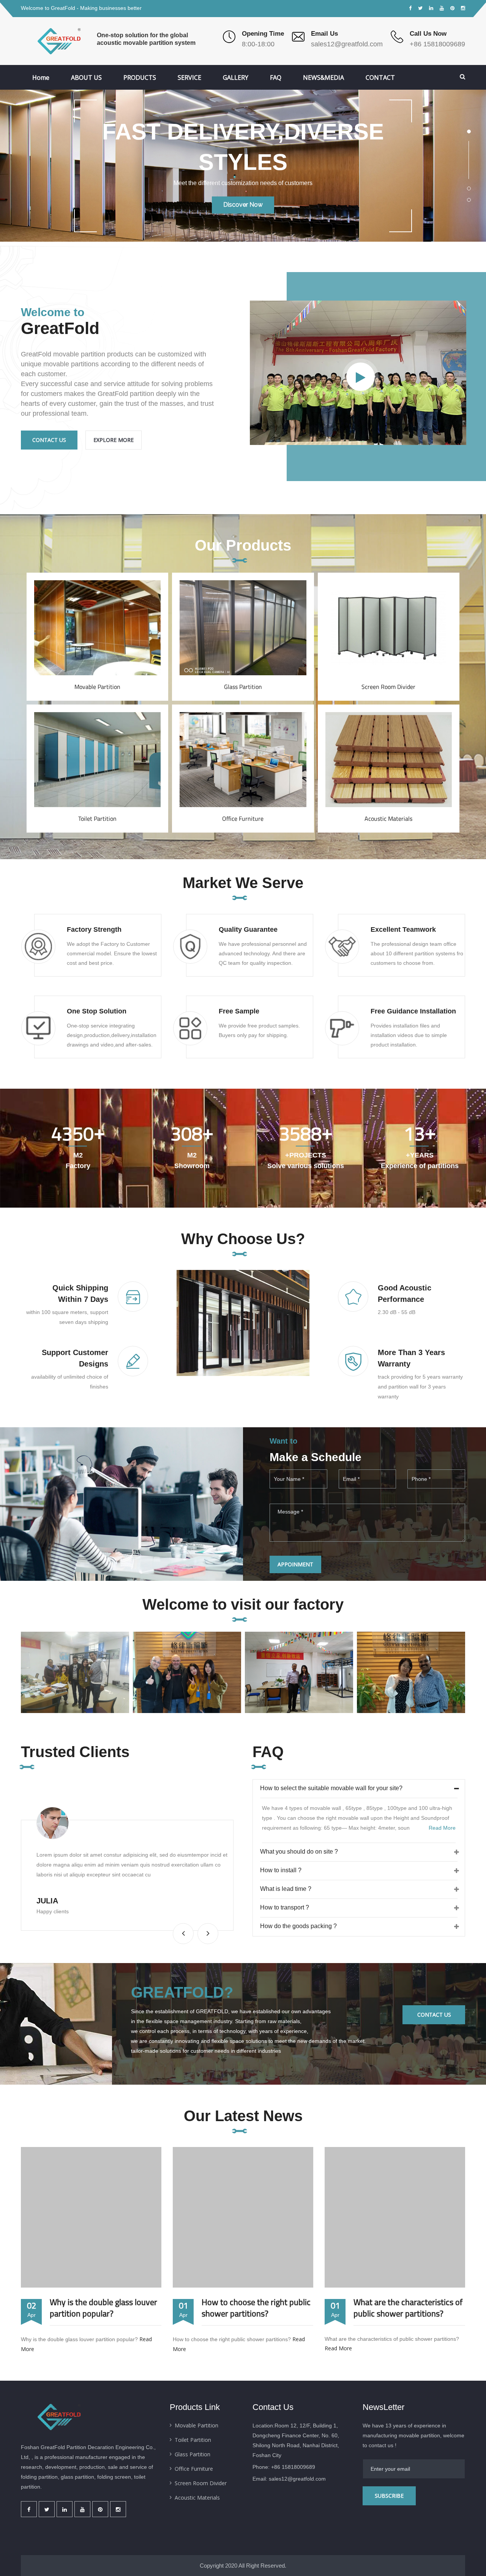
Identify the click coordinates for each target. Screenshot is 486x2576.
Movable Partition (97, 687)
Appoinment (295, 1564)
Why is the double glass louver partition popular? (103, 2308)
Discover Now (243, 210)
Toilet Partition (97, 819)
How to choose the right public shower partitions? (256, 2308)
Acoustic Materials (388, 819)
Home (41, 78)
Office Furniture (243, 819)
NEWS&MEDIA (323, 78)
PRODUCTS (140, 78)
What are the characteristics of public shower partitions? (408, 2308)
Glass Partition (243, 687)
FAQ (276, 78)
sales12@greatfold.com (347, 44)
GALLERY (236, 78)
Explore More (114, 440)
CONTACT (380, 78)
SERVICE (189, 78)
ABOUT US (86, 78)
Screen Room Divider (388, 687)
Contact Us (49, 440)
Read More (97, 594)
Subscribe (389, 2496)
